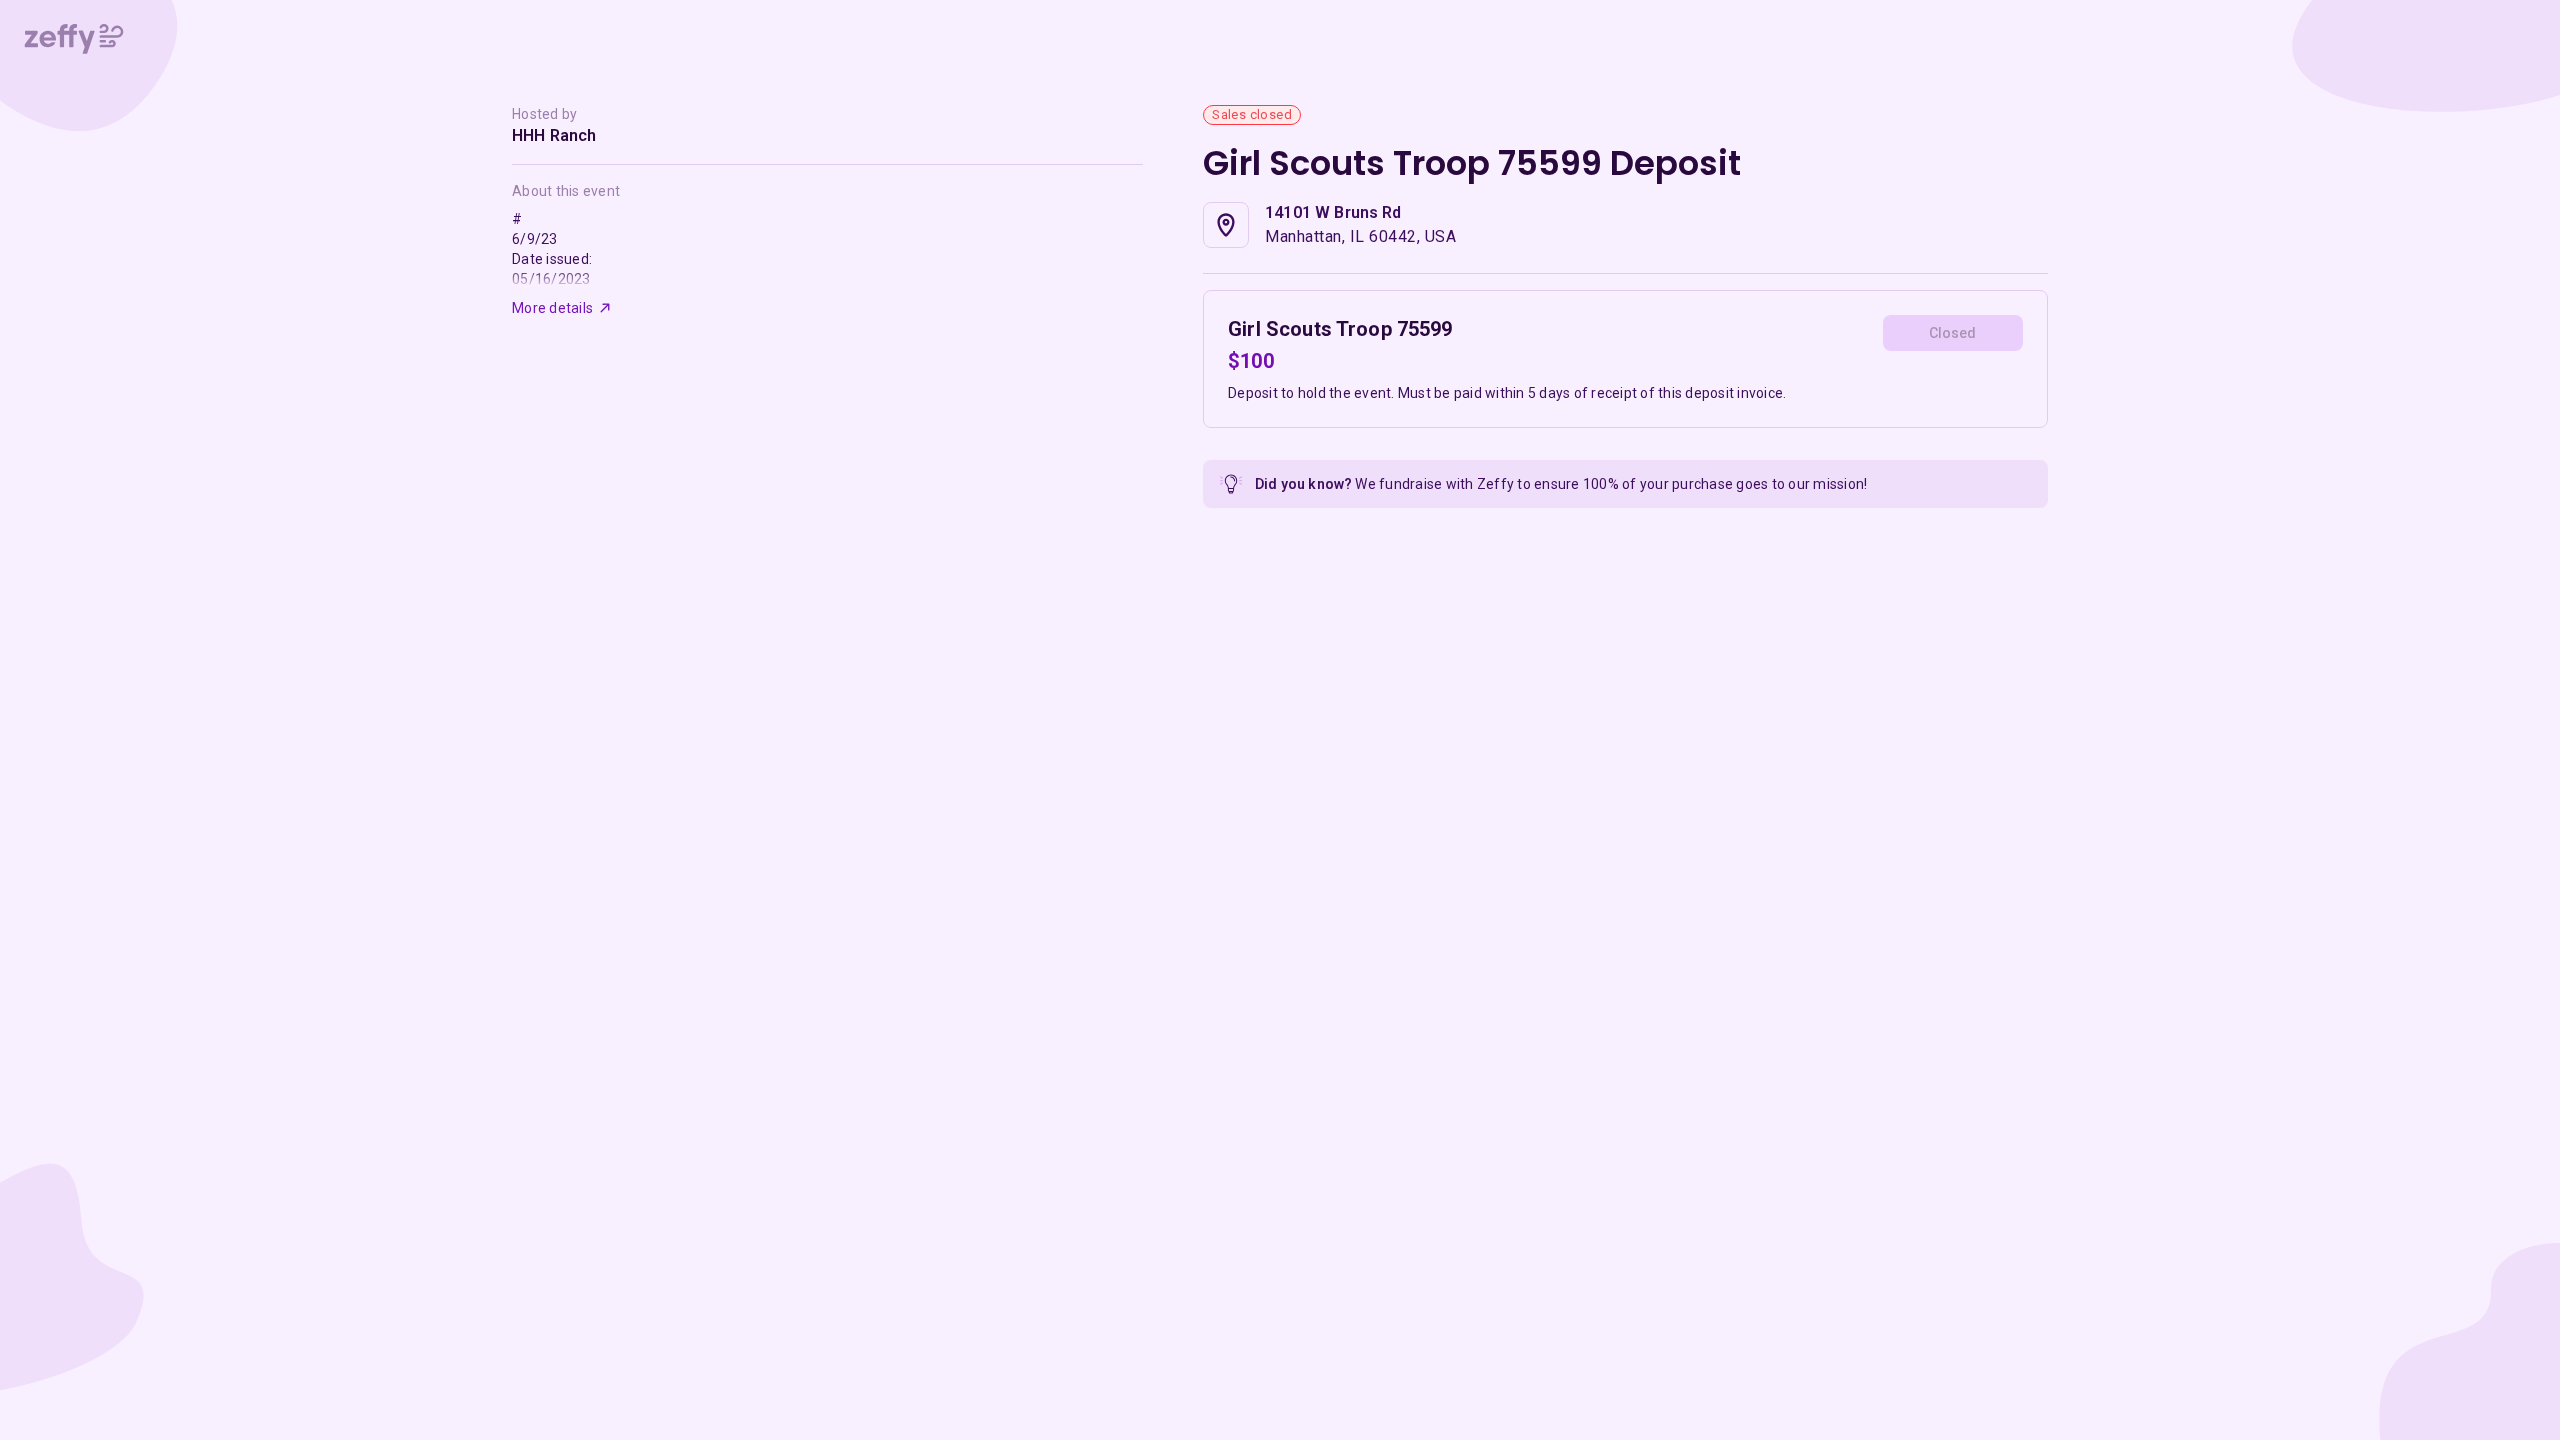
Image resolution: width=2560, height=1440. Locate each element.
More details (552, 308)
